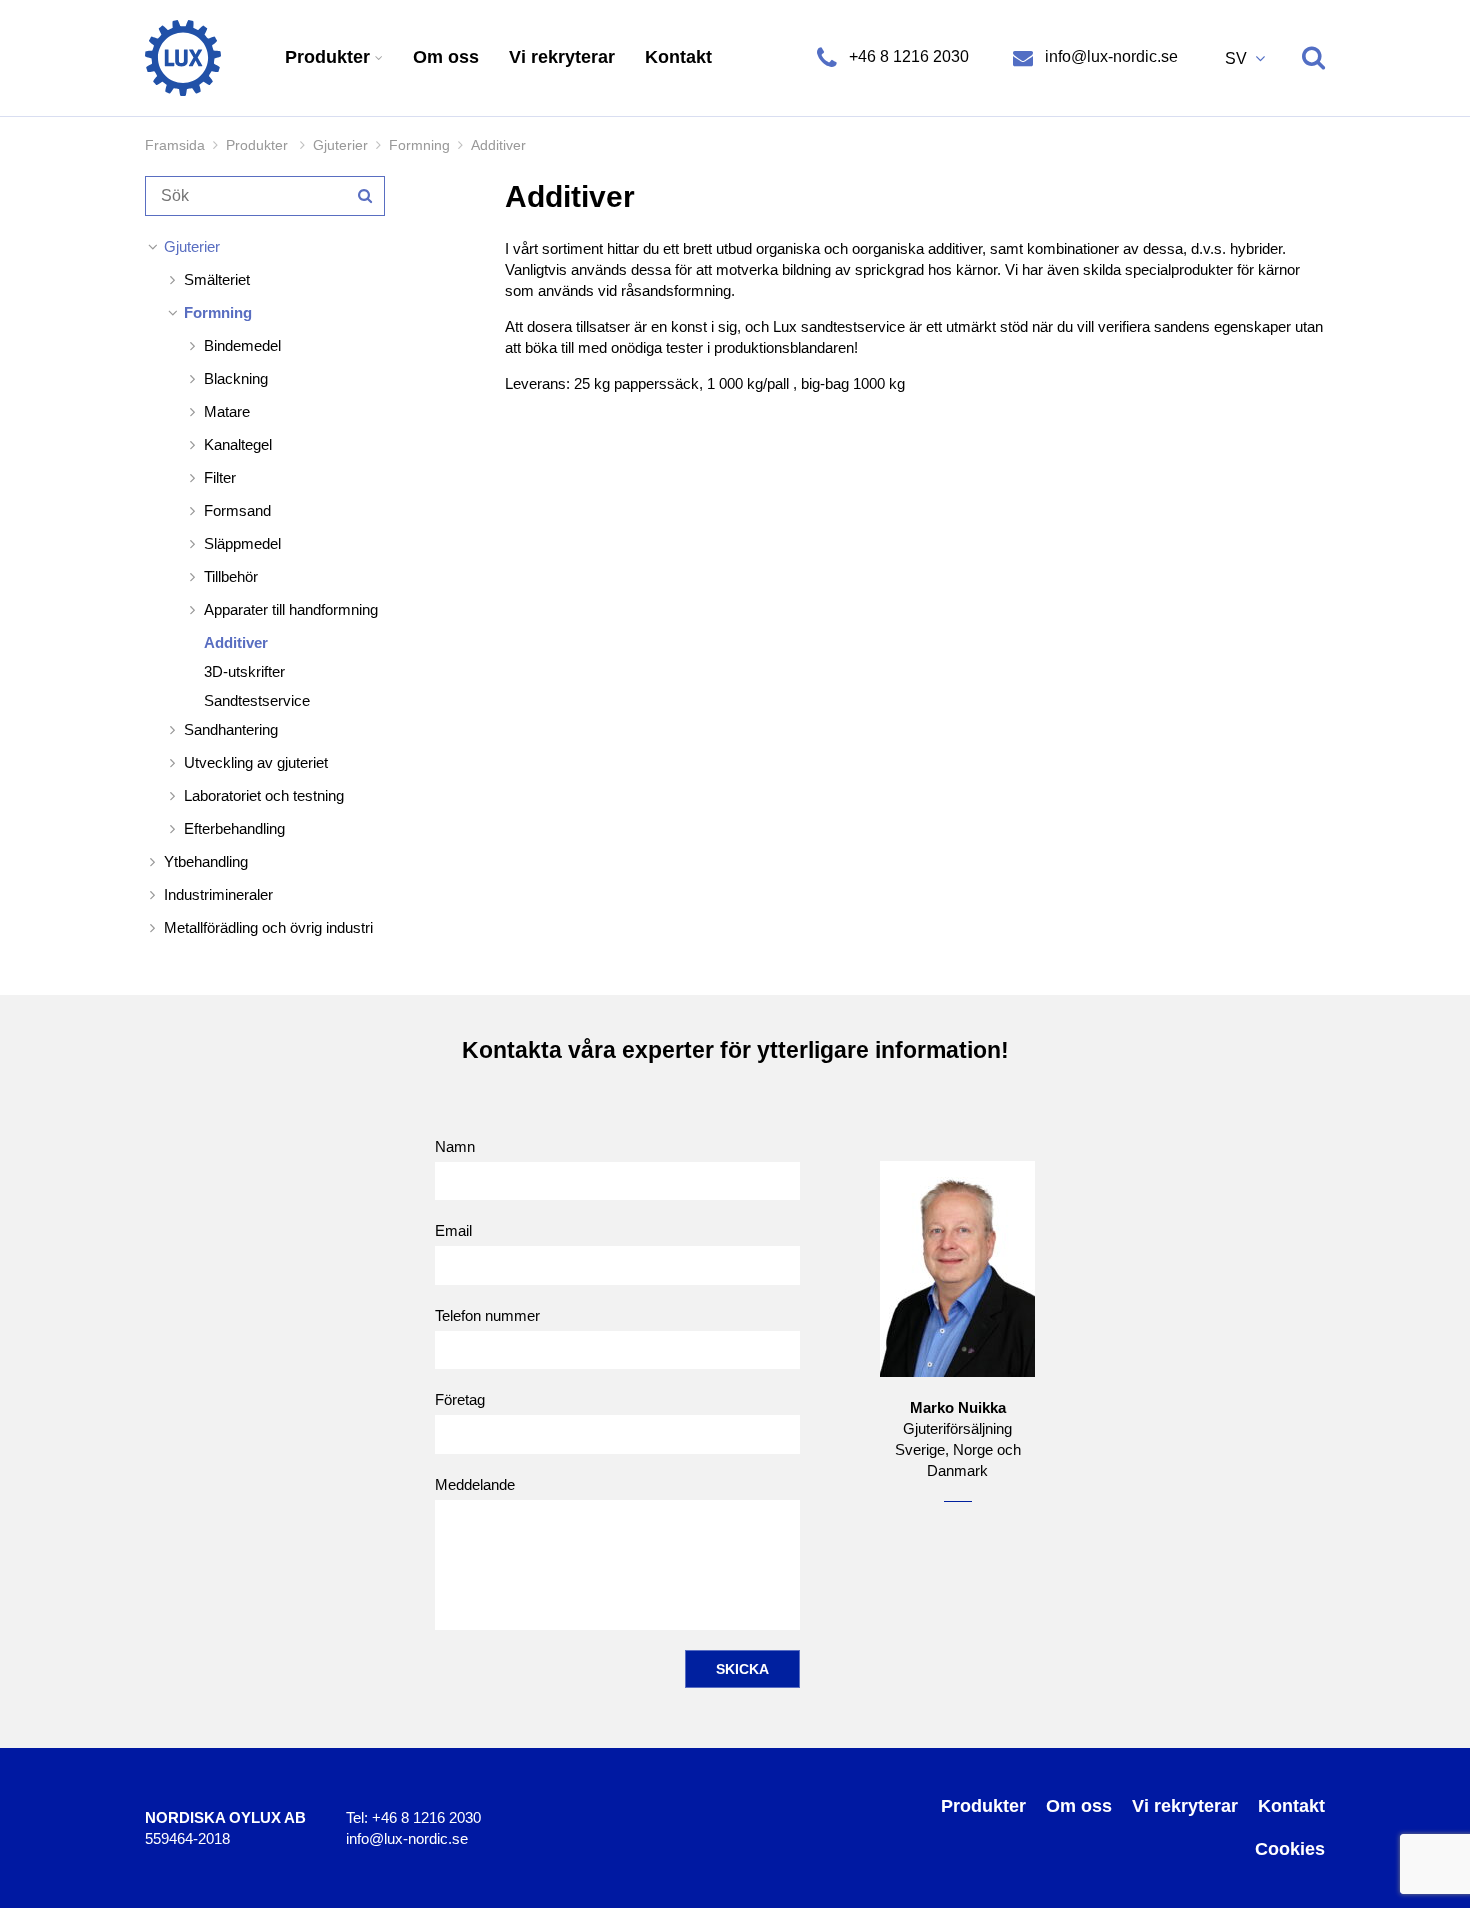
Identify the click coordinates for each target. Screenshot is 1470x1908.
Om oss (446, 57)
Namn (455, 1146)
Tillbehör (231, 576)
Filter (220, 477)
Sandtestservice (257, 700)
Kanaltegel (238, 444)
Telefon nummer (487, 1315)
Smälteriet (217, 279)
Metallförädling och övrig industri (268, 927)
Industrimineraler (218, 894)
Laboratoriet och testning (264, 795)
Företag (460, 1399)
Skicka (742, 1669)
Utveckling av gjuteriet (256, 762)
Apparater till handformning (291, 609)
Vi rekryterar (562, 57)
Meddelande (475, 1484)
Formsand (237, 510)
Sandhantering (231, 729)
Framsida (175, 145)
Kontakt (678, 57)
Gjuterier (340, 145)
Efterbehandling (234, 828)
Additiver (236, 642)
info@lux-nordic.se (1109, 56)
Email (453, 1230)
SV (1238, 58)
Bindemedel (242, 345)
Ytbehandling (206, 861)
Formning (419, 145)
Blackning (236, 378)
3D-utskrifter (244, 671)
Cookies (1290, 1849)
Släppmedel (242, 543)
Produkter (330, 57)
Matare (227, 411)
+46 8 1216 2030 (909, 56)
